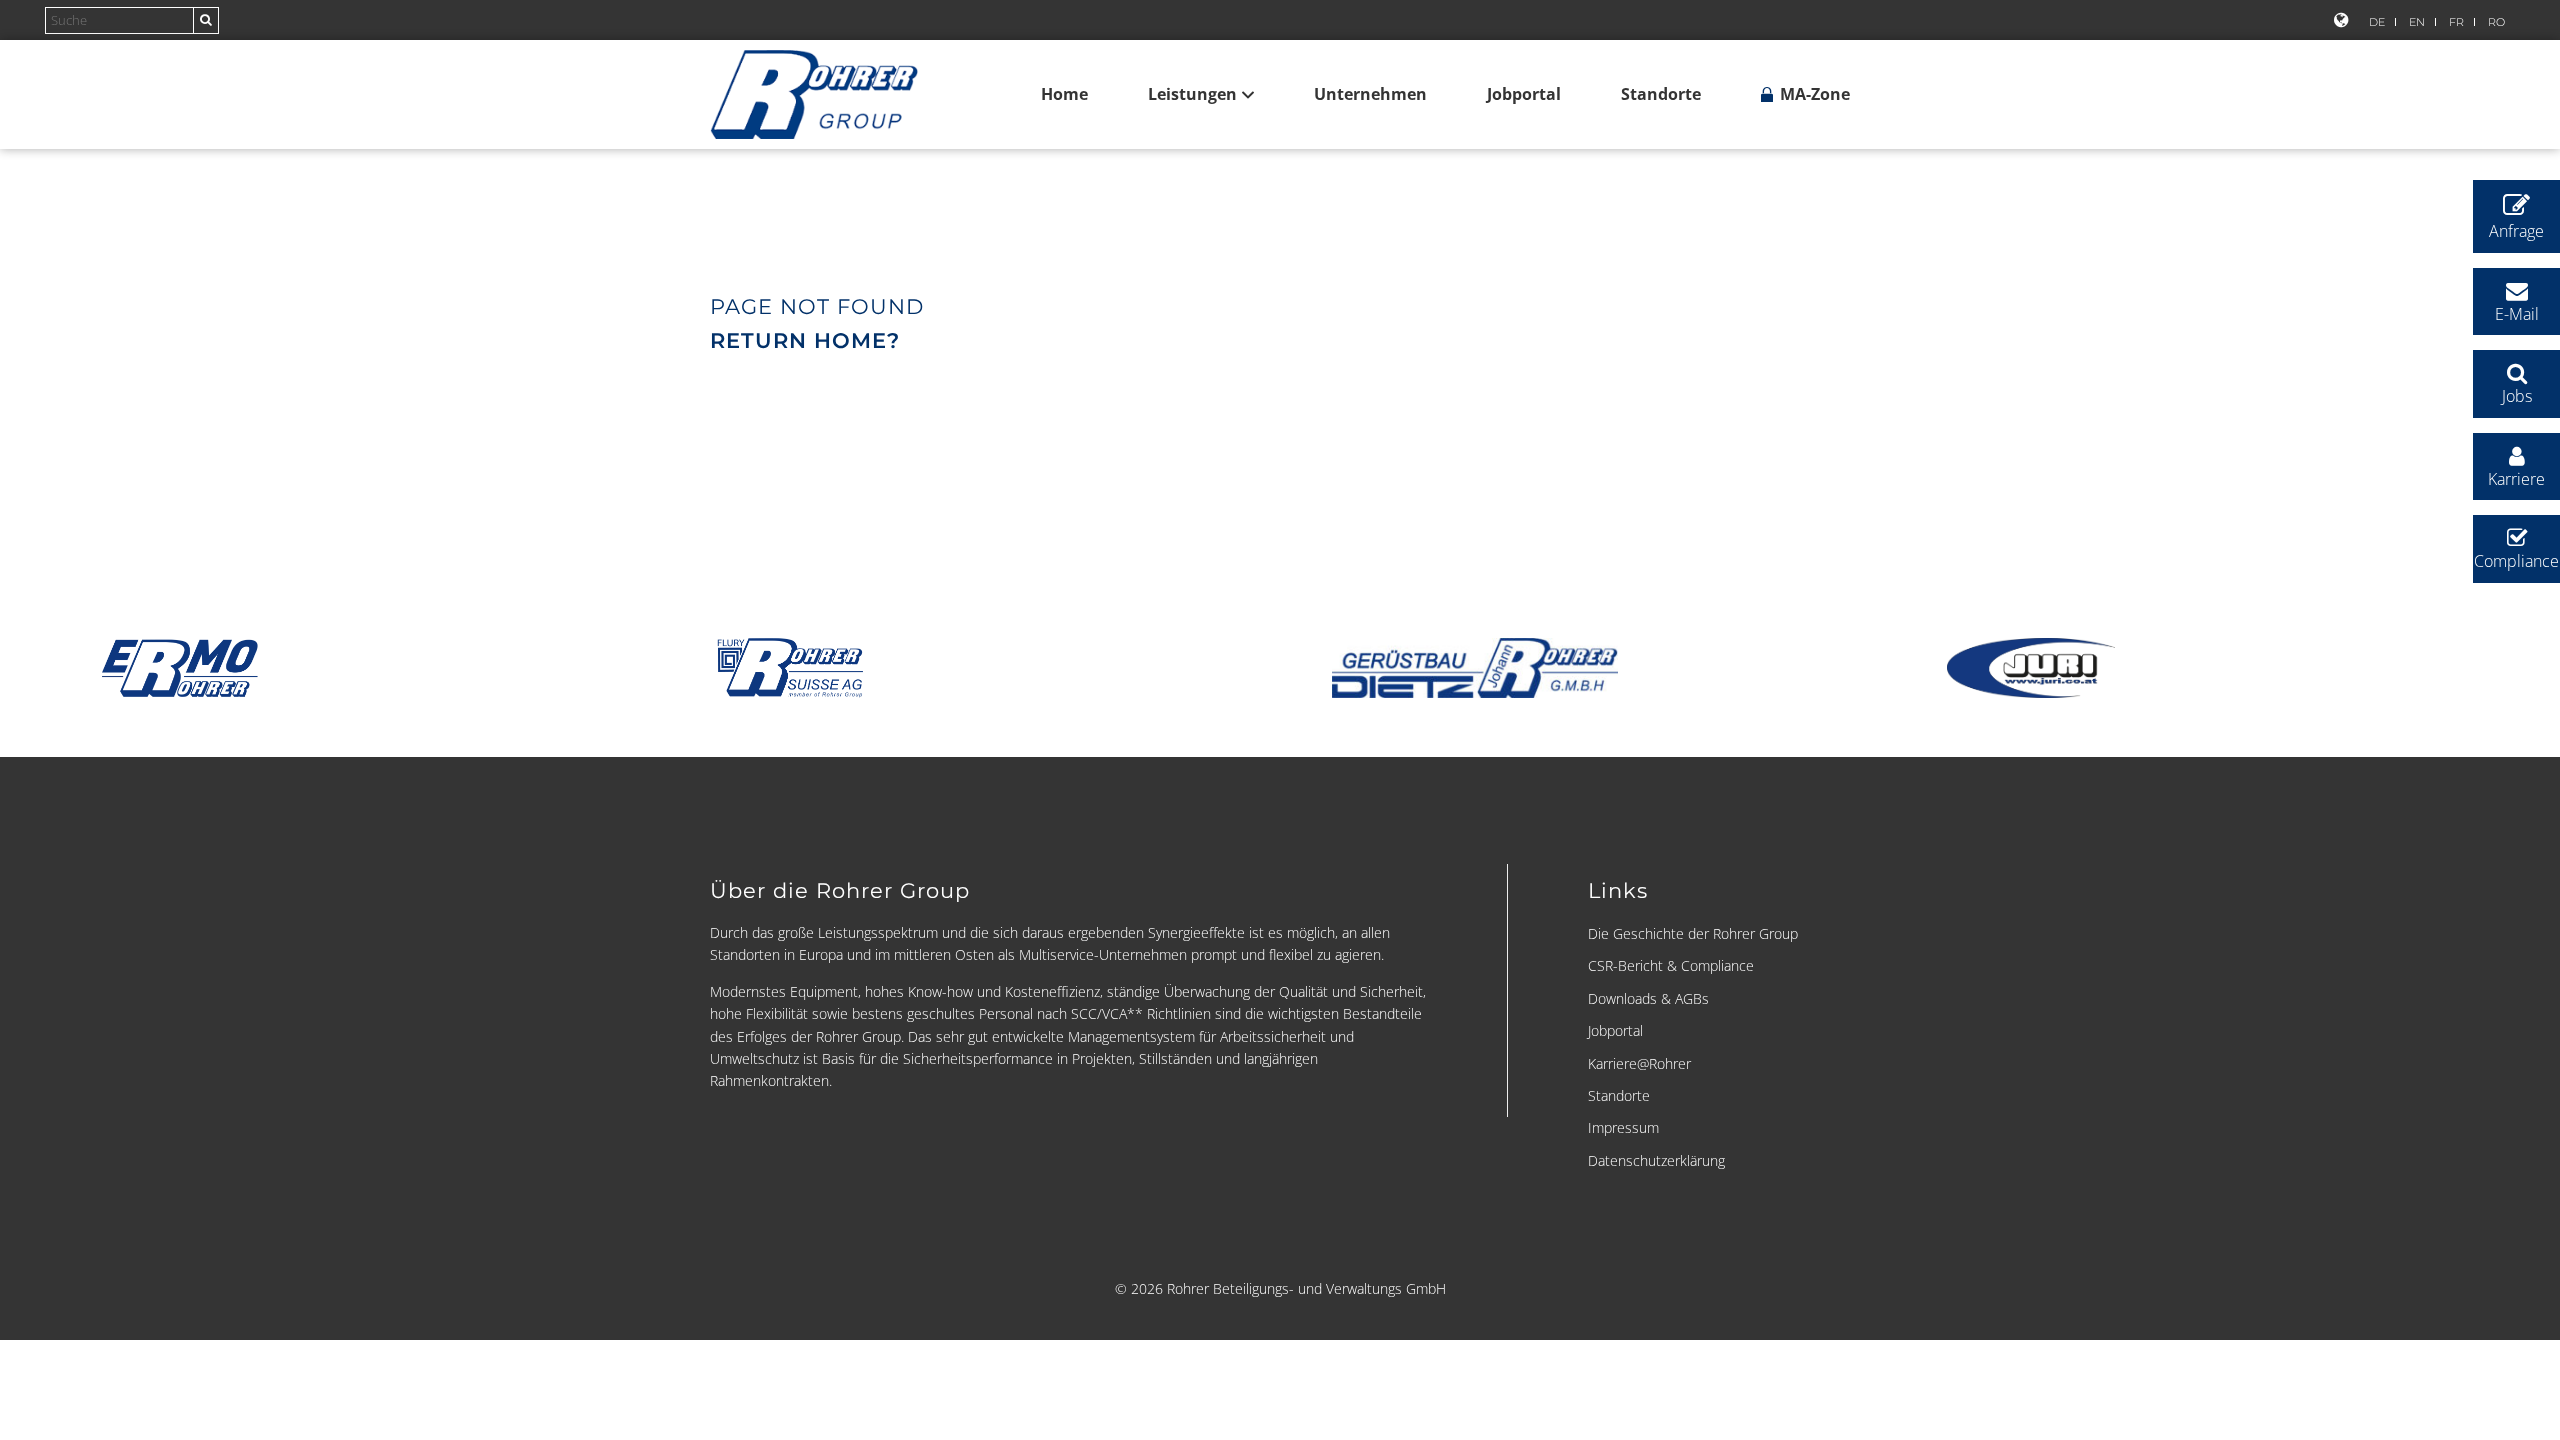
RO (2496, 22)
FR (2456, 22)
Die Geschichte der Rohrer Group (1693, 933)
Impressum (1623, 1127)
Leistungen (1192, 94)
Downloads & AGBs (1648, 998)
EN (2417, 22)
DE (2377, 22)
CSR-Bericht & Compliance (1671, 965)
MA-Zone (1813, 94)
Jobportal (1524, 94)
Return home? (805, 340)
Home (1064, 94)
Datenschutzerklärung (1656, 1160)
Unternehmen (1370, 94)
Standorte (1661, 94)
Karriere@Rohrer (1639, 1063)
